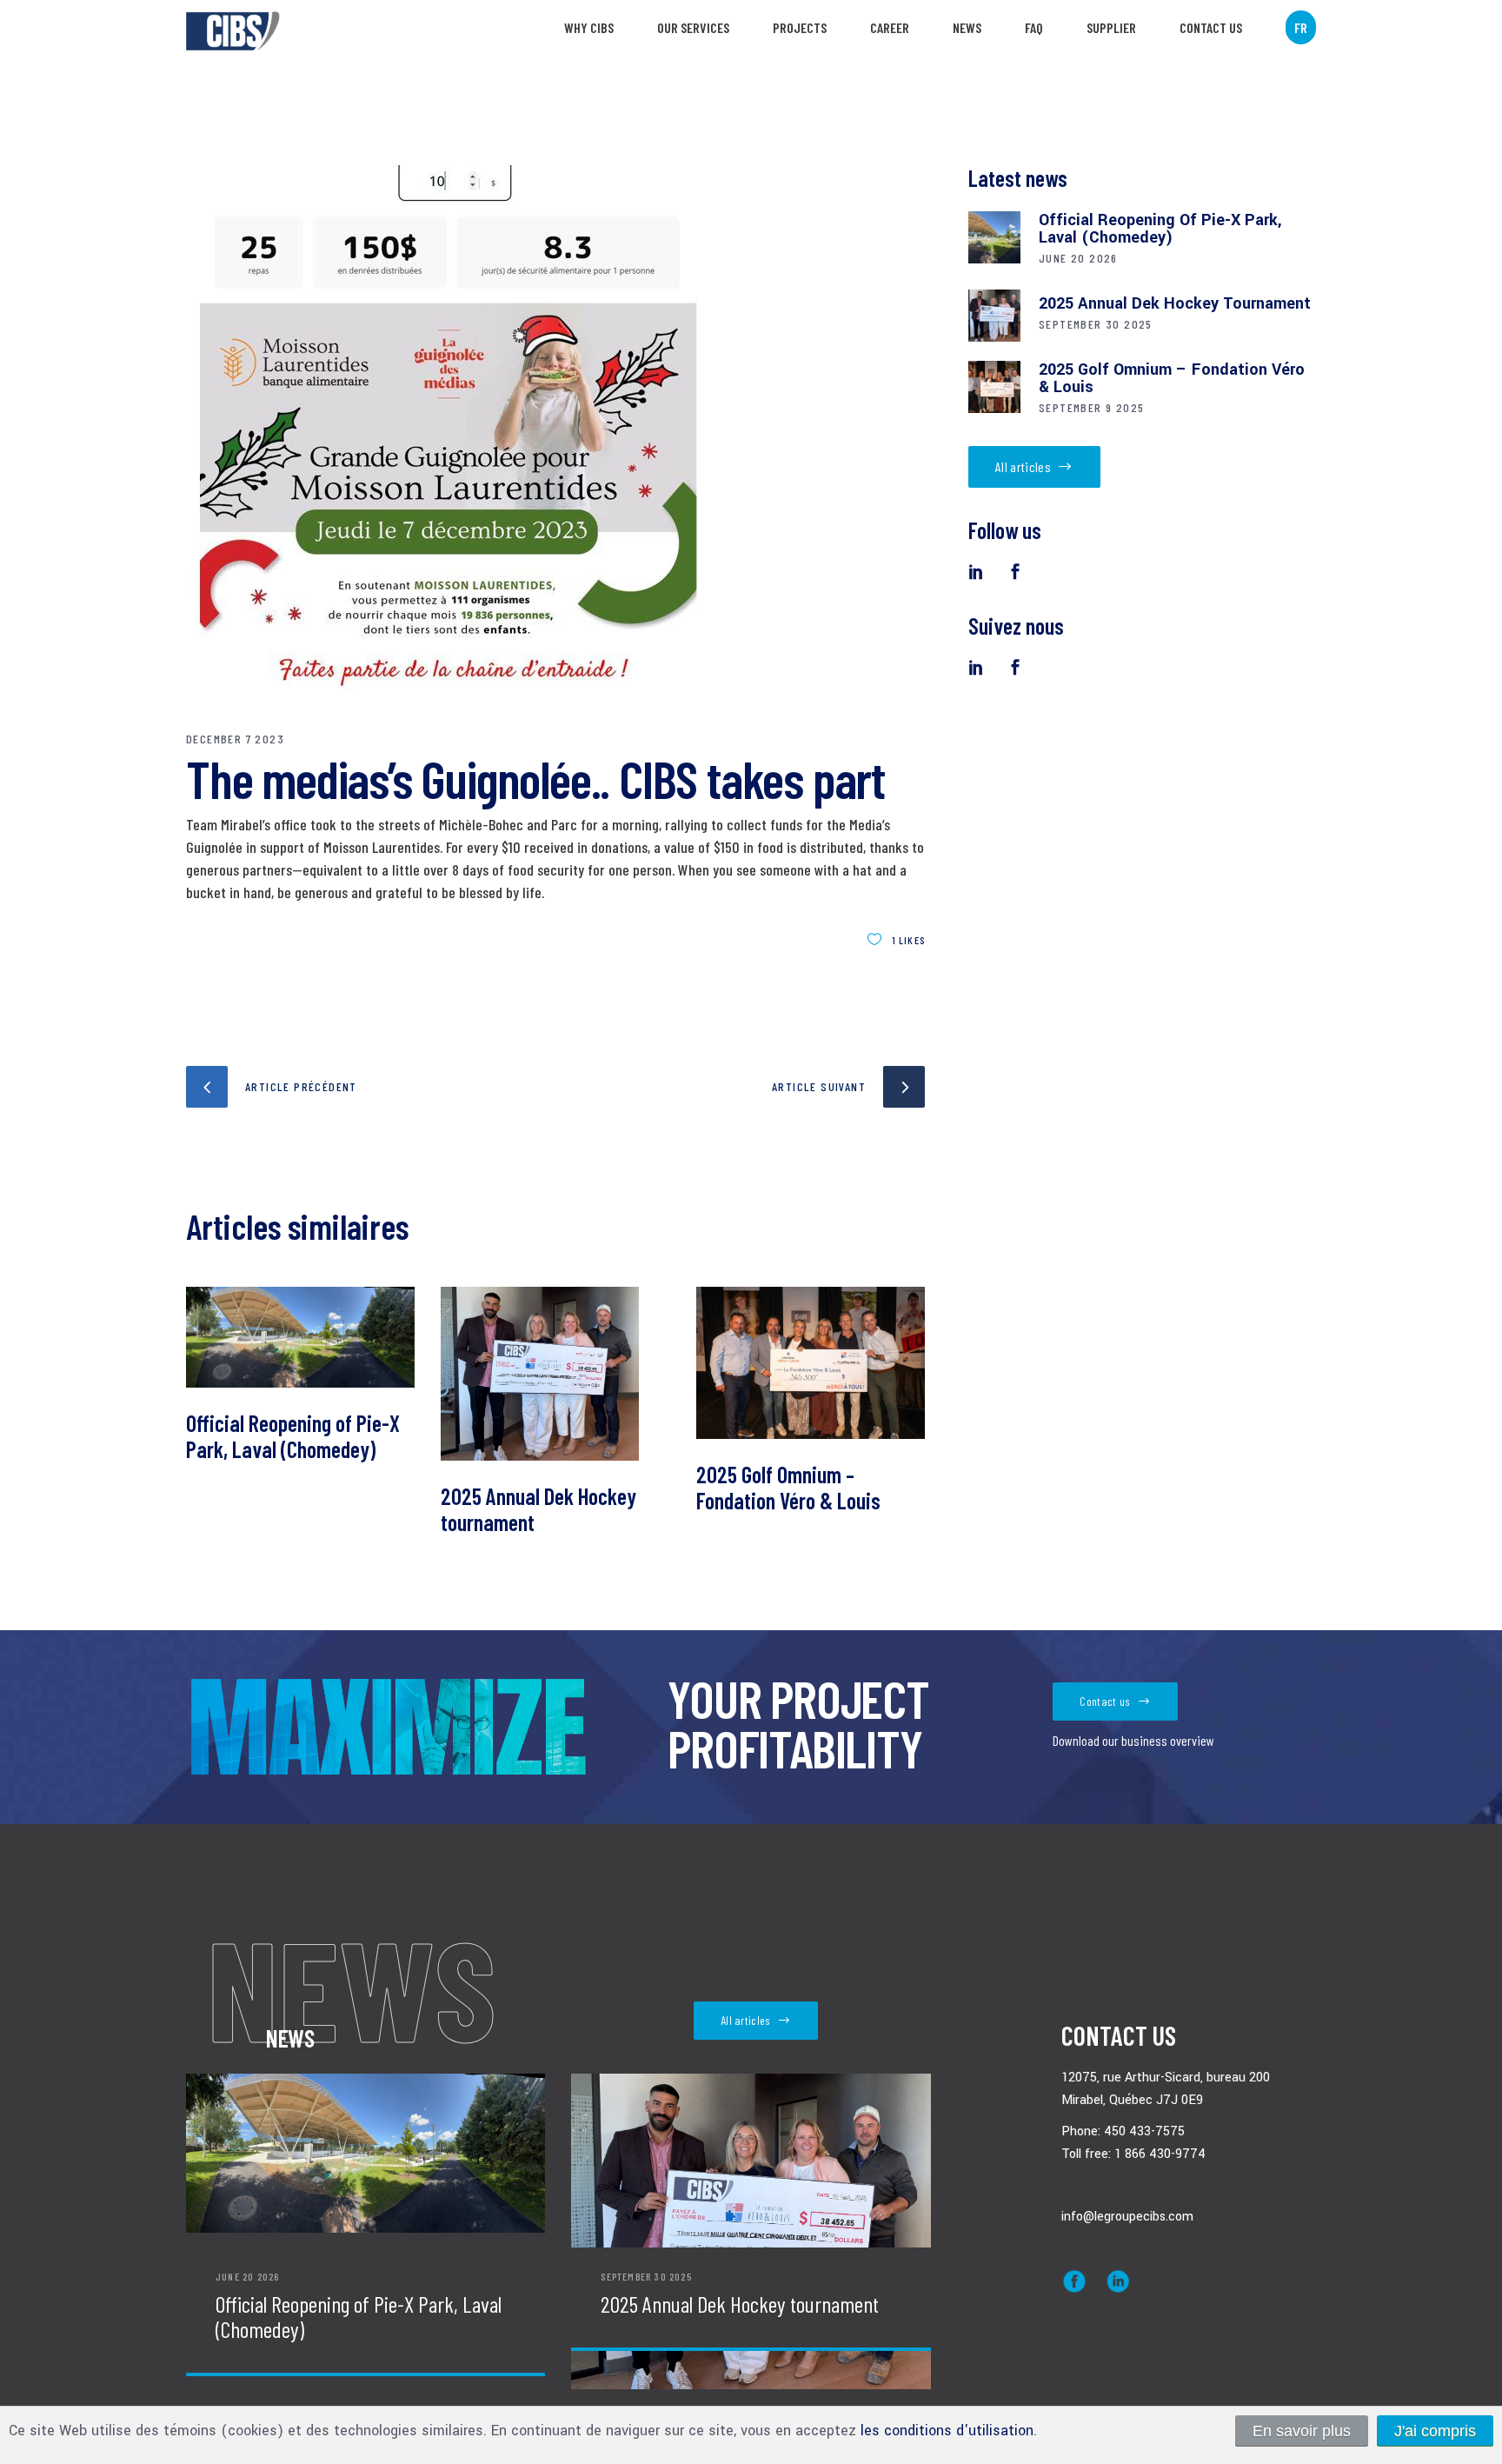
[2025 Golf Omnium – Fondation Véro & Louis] (811, 1363)
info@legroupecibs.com (1127, 2217)
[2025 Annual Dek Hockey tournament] (555, 1374)
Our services (693, 27)
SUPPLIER (1111, 27)
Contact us (1211, 27)
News (967, 27)
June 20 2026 (1078, 258)
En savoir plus (1302, 2431)
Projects (800, 27)
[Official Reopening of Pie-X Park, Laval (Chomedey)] (300, 1338)
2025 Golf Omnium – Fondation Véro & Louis (788, 1487)
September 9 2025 (1091, 407)
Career (890, 27)
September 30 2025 (1096, 324)
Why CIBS (589, 27)
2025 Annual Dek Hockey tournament (538, 1509)
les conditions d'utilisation (947, 2431)
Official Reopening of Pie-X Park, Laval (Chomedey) (293, 1436)
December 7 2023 (235, 739)
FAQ (1034, 27)
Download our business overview (1133, 1740)
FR (1301, 27)
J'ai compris (1435, 2431)
